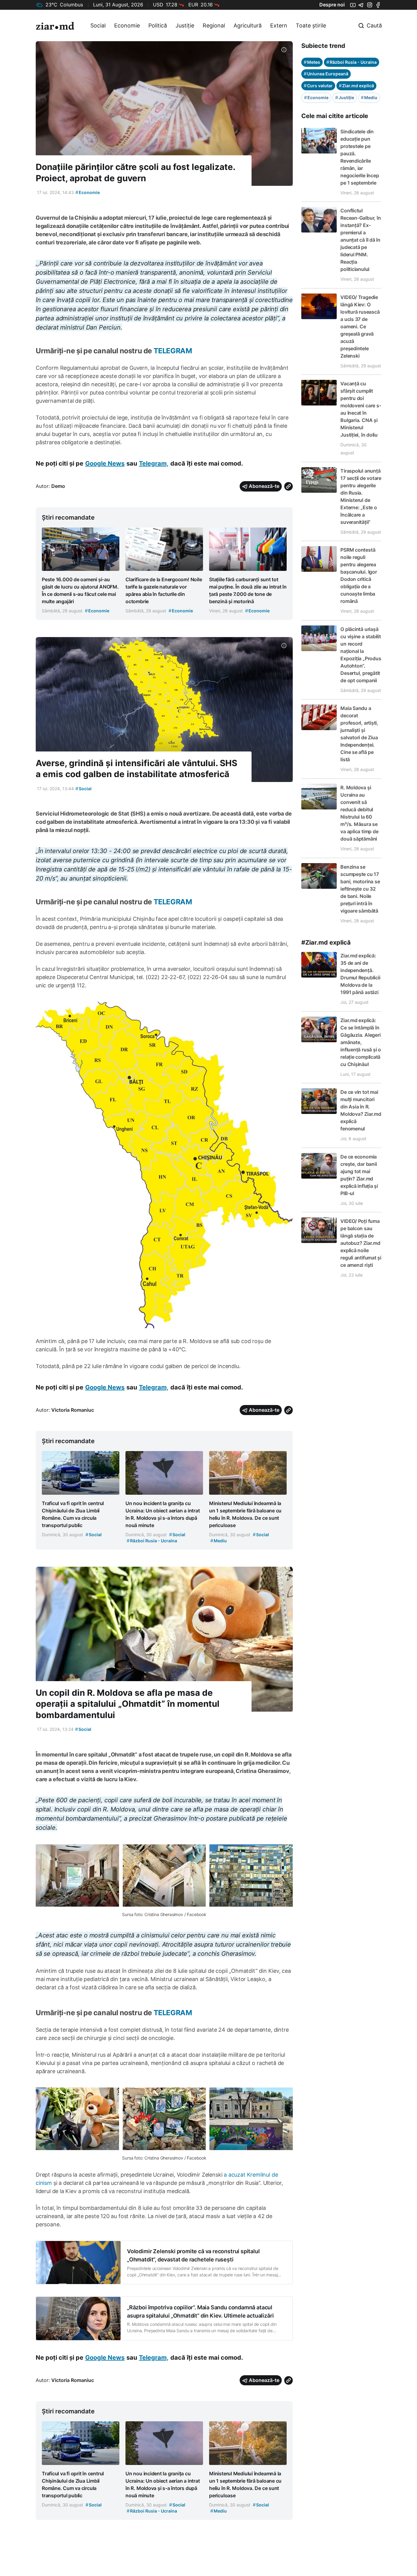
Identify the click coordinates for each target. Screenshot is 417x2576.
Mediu (369, 97)
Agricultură (248, 25)
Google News (105, 463)
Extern (279, 25)
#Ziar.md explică (326, 942)
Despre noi (332, 5)
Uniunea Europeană (326, 74)
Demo (58, 486)
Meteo (312, 62)
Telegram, (154, 463)
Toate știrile (311, 25)
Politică (158, 25)
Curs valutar (318, 86)
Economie (127, 25)
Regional (214, 25)
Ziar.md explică (356, 86)
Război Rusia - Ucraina (352, 62)
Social (98, 25)
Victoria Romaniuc (73, 1410)
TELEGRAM (173, 351)
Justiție (185, 25)
